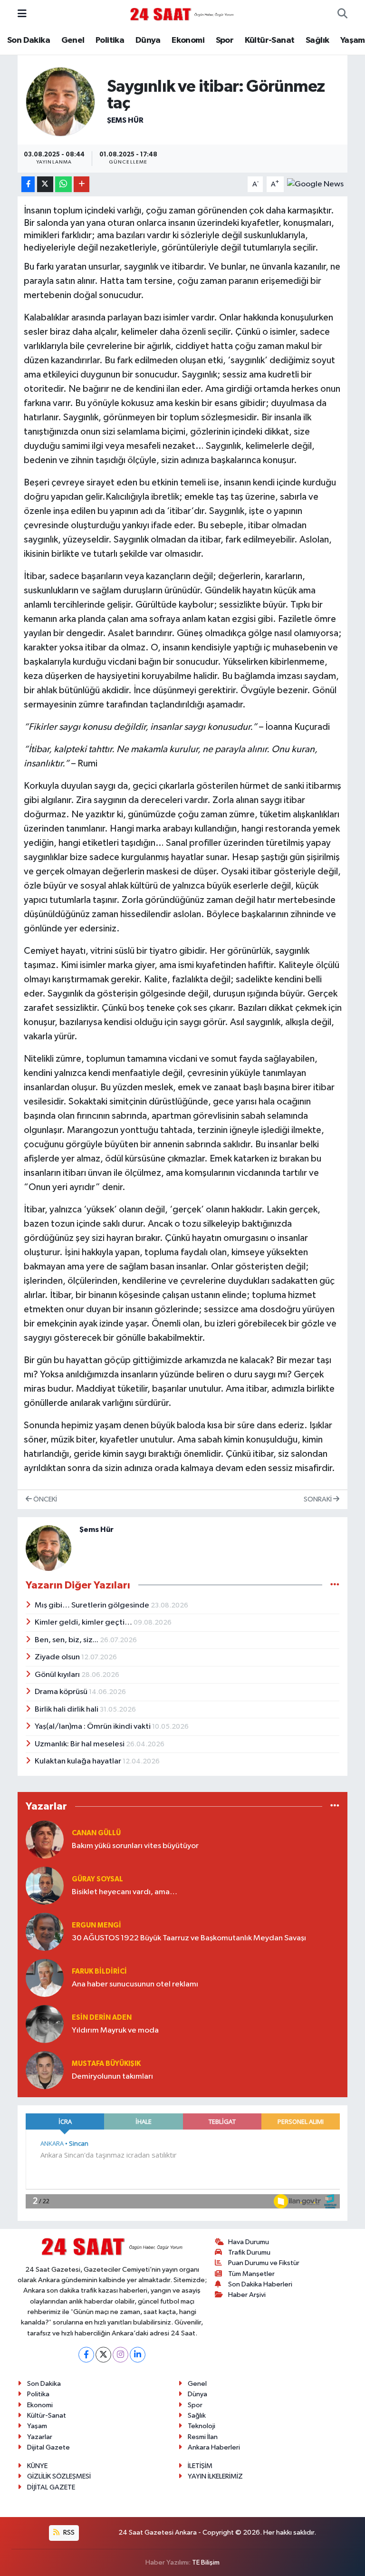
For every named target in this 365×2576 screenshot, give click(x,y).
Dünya (148, 40)
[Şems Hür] (60, 102)
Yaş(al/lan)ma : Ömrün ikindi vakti (93, 1727)
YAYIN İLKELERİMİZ (215, 2476)
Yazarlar (40, 2437)
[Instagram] (120, 2355)
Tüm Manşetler (251, 2274)
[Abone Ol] (315, 184)
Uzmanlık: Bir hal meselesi (80, 1744)
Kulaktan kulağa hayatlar (79, 1761)
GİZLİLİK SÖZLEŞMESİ (59, 2476)
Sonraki (318, 1499)
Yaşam (353, 40)
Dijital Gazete (48, 2447)
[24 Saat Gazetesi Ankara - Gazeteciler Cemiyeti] (182, 14)
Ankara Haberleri (214, 2447)
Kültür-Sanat (270, 40)
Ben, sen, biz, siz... (67, 1640)
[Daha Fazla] (82, 184)
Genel (73, 40)
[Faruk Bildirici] (45, 1978)
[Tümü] (335, 1806)
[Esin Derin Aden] (45, 2024)
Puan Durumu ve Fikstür (264, 2263)
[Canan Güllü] (45, 1839)
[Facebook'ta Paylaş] (28, 184)
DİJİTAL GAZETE (51, 2487)
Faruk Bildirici (99, 1971)
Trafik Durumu (249, 2252)
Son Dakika (29, 40)
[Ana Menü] (22, 14)
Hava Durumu (249, 2242)
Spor (225, 40)
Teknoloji (202, 2426)
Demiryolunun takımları (112, 2077)
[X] (103, 2355)
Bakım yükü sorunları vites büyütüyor (135, 1846)
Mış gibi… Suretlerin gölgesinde (93, 1605)
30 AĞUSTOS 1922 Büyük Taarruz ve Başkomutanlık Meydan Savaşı (189, 1938)
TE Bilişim (206, 2562)
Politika (110, 40)
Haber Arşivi (247, 2295)
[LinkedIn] (138, 2355)
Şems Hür (125, 120)
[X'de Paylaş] (45, 184)
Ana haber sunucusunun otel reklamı (135, 1984)
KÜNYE (37, 2466)
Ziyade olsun (58, 1657)
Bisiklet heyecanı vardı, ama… (125, 1892)
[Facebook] (86, 2355)
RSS (68, 2532)
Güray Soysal (97, 1879)
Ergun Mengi (96, 1925)
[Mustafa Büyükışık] (45, 2070)
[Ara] (342, 14)
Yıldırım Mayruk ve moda (115, 2030)
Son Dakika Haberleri (260, 2284)
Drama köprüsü (62, 1692)
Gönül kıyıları (58, 1675)
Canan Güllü (96, 1833)
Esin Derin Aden (102, 2018)
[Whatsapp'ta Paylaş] (63, 184)
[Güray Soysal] (45, 1885)
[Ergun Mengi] (45, 1932)
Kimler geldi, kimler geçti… (84, 1622)
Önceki (44, 1499)
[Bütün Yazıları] (335, 1585)
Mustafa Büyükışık (106, 2064)
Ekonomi (188, 40)
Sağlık (317, 40)
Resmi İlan (203, 2437)
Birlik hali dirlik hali (67, 1709)
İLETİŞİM (200, 2466)
